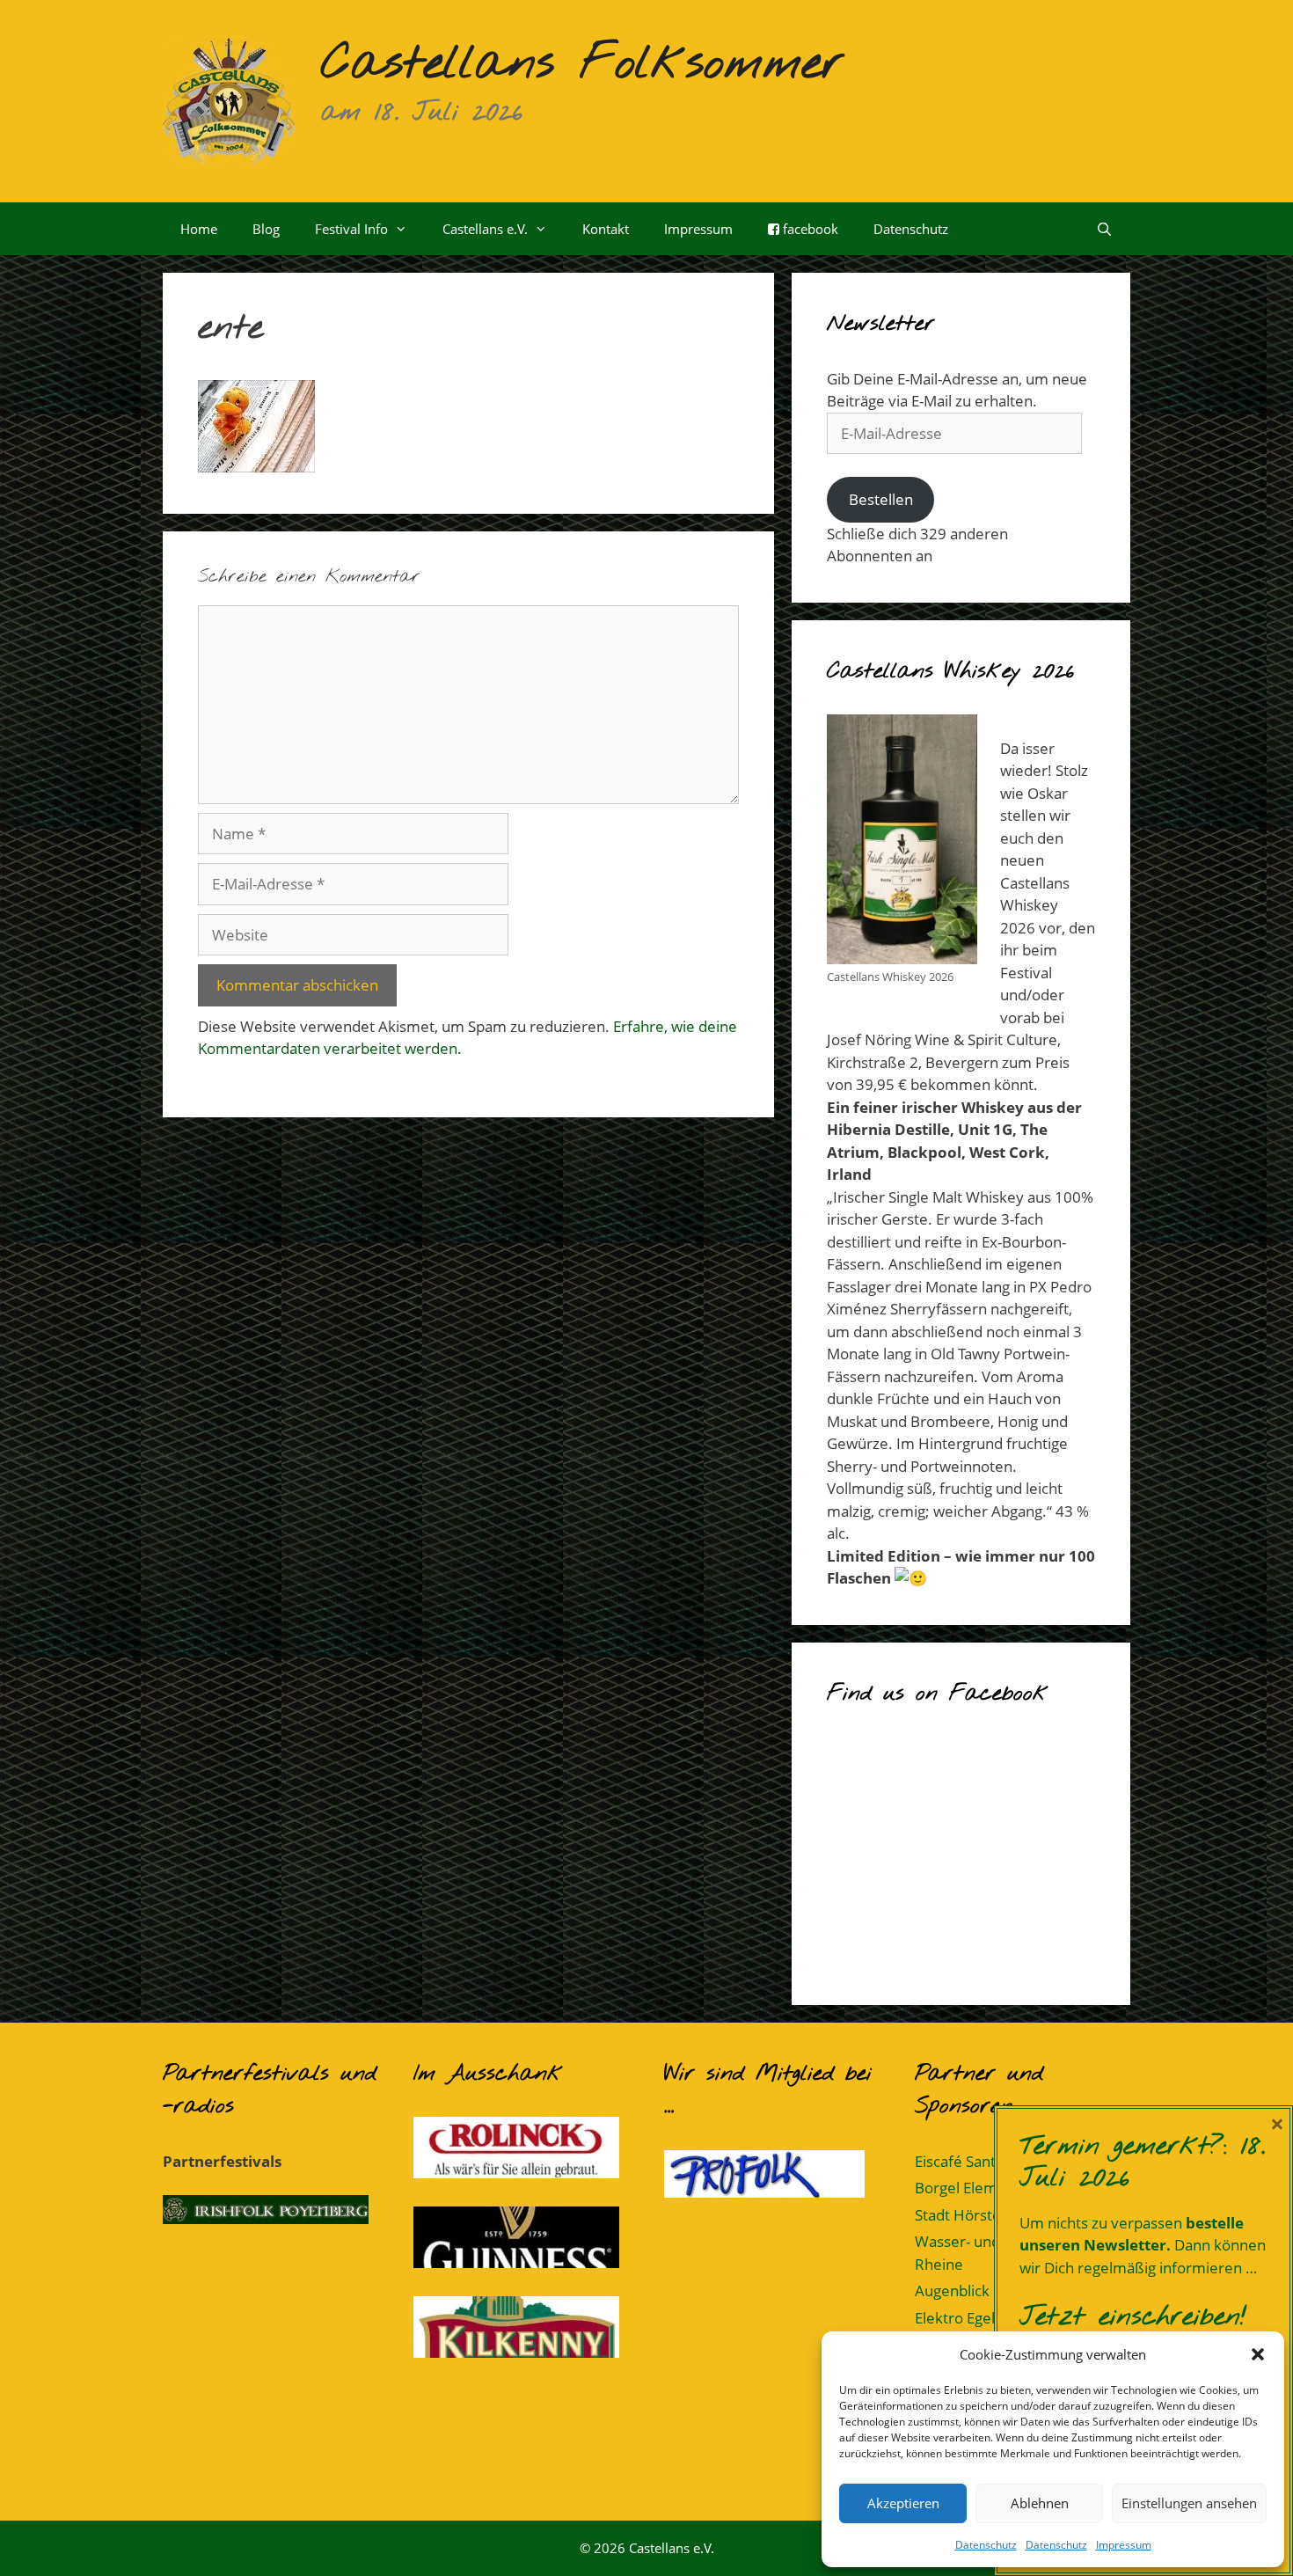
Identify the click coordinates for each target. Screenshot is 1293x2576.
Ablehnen (1040, 2503)
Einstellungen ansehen (1189, 2503)
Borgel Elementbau (980, 2188)
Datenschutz (986, 2545)
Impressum (1124, 2545)
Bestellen (881, 499)
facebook (809, 229)
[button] (1258, 2354)
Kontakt (606, 229)
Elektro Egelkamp (974, 2318)
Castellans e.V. (485, 229)
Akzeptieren (903, 2503)
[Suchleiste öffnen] (1104, 229)
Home (199, 229)
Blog (266, 229)
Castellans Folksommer (583, 64)
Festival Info (351, 229)
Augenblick (952, 2291)
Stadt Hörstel (960, 2215)
